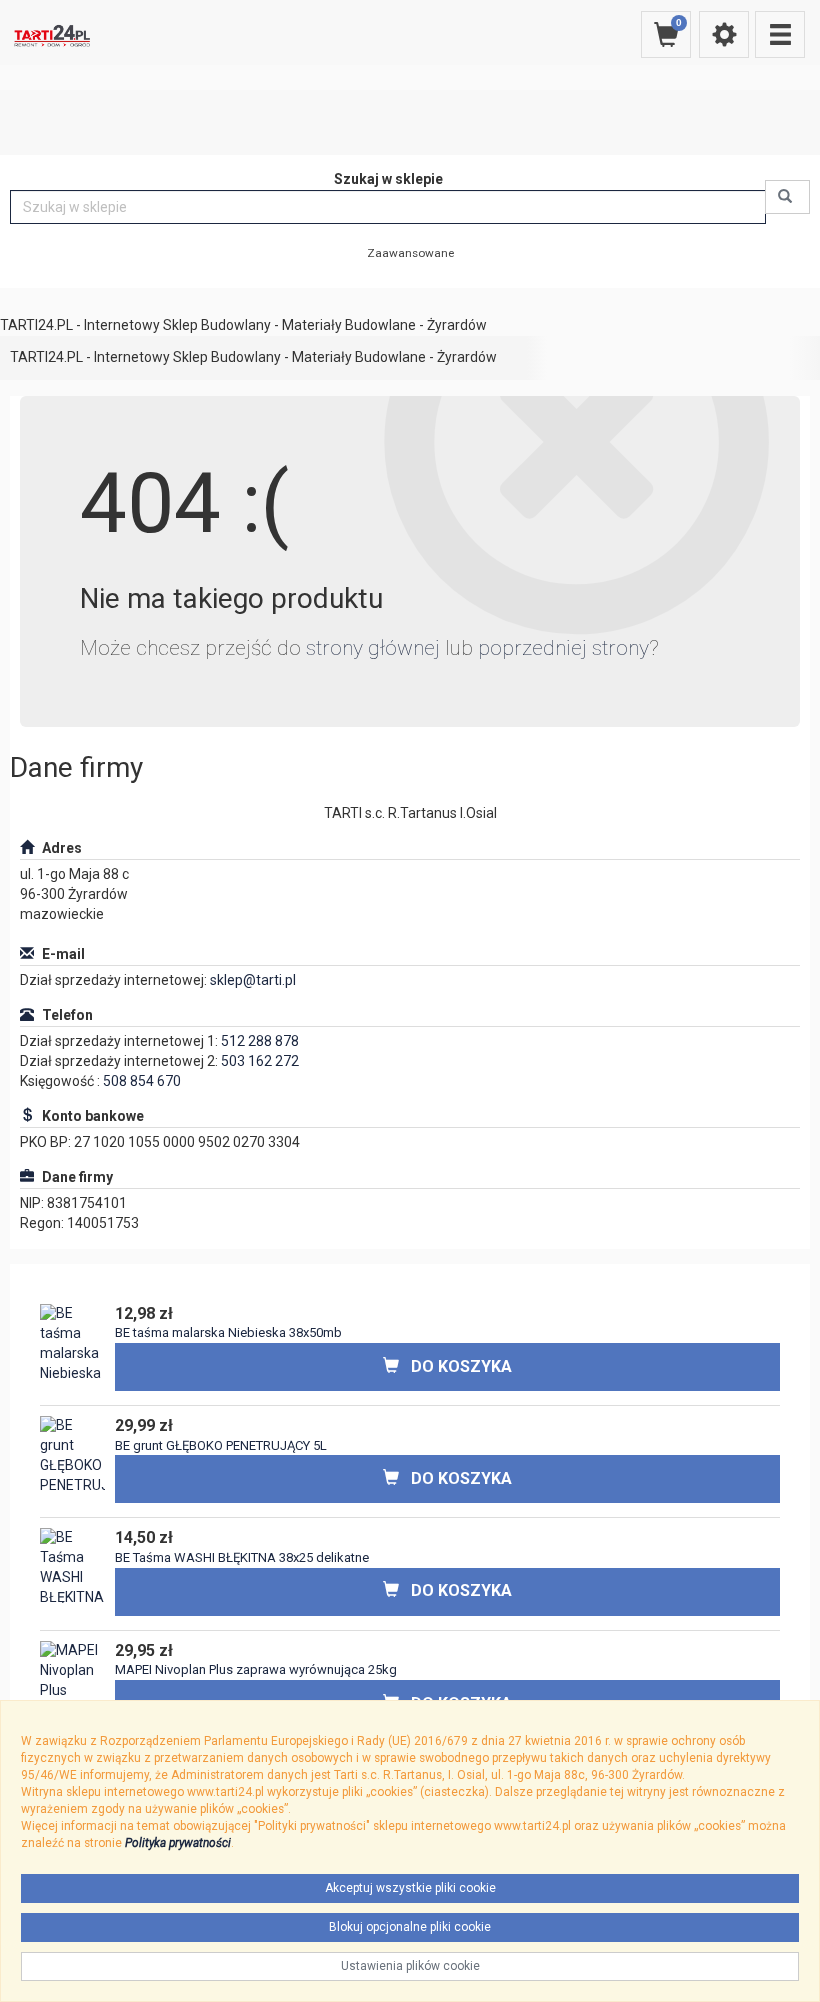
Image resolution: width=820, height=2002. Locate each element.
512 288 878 (260, 1041)
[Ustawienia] (724, 34)
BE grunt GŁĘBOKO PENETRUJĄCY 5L (221, 1445)
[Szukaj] (787, 197)
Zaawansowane (410, 253)
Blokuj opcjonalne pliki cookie (410, 1927)
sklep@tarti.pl (253, 980)
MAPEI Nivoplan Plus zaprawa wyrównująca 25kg (256, 1669)
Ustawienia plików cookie (410, 1966)
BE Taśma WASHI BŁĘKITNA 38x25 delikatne (242, 1557)
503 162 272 (260, 1061)
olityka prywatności (181, 1843)
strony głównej (373, 648)
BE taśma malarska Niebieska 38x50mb (228, 1332)
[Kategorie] (780, 34)
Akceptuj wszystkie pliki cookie (410, 1888)
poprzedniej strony (563, 648)
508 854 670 (142, 1081)
